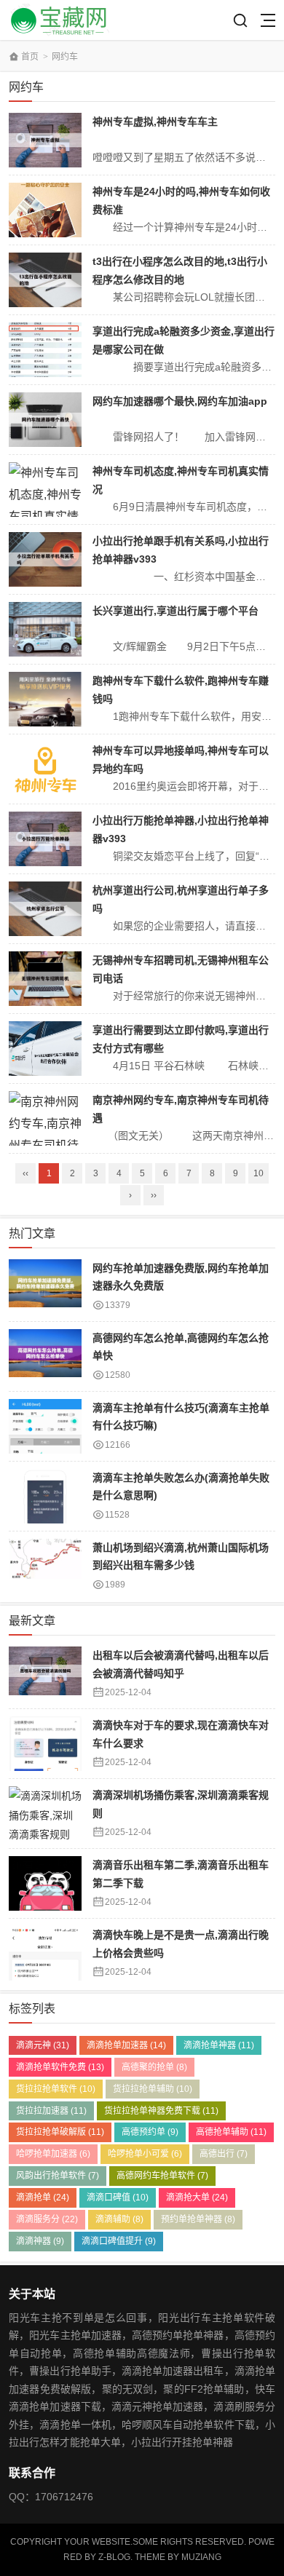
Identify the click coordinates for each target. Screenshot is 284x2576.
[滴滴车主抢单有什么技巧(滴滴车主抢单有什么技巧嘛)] (45, 1426)
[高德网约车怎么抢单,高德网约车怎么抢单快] (45, 1356)
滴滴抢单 (43, 2197)
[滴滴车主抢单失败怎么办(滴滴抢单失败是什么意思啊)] (45, 1496)
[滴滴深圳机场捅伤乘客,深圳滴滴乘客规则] (45, 1814)
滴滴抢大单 (197, 2197)
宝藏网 (61, 20)
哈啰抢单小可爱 (145, 2154)
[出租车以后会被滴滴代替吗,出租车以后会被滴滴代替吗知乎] (45, 1674)
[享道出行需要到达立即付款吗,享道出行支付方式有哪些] (45, 1049)
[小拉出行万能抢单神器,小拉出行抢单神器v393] (45, 839)
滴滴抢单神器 (219, 2045)
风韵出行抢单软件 (58, 2176)
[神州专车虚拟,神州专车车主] (45, 140)
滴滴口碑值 (118, 2197)
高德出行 (224, 2154)
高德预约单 (150, 2132)
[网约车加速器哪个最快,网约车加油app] (45, 420)
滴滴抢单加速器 (126, 2045)
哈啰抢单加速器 (53, 2154)
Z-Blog (114, 2557)
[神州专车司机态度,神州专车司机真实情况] (45, 490)
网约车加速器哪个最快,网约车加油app (180, 401)
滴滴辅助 (119, 2219)
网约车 (65, 57)
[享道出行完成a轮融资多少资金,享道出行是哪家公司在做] (45, 350)
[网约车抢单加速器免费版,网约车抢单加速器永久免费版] (45, 1287)
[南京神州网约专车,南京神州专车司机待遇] (45, 1118)
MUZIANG (201, 2557)
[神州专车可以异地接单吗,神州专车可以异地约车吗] (45, 769)
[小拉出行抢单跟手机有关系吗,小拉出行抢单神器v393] (45, 559)
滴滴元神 (43, 2045)
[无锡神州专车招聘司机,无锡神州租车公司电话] (45, 979)
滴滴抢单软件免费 (60, 2067)
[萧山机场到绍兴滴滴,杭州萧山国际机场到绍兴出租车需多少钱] (45, 1566)
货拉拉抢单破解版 (60, 2132)
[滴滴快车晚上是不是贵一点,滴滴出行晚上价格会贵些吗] (45, 1953)
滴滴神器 (40, 2241)
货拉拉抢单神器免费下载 (161, 2111)
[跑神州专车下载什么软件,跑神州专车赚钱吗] (45, 699)
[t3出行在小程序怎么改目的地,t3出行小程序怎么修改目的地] (45, 280)
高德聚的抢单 (154, 2067)
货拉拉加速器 (51, 2111)
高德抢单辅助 (231, 2132)
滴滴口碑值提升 (119, 2241)
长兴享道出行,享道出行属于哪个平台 (175, 611)
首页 (30, 57)
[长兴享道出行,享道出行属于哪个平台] (45, 629)
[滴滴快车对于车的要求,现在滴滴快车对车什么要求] (45, 1744)
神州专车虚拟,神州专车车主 (155, 122)
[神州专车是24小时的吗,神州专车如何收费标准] (45, 210)
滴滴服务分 (47, 2219)
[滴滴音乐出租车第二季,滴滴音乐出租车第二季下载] (45, 1883)
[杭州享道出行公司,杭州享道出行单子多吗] (45, 909)
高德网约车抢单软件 (162, 2176)
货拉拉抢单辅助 (153, 2089)
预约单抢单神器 (198, 2219)
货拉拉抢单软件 (56, 2089)
